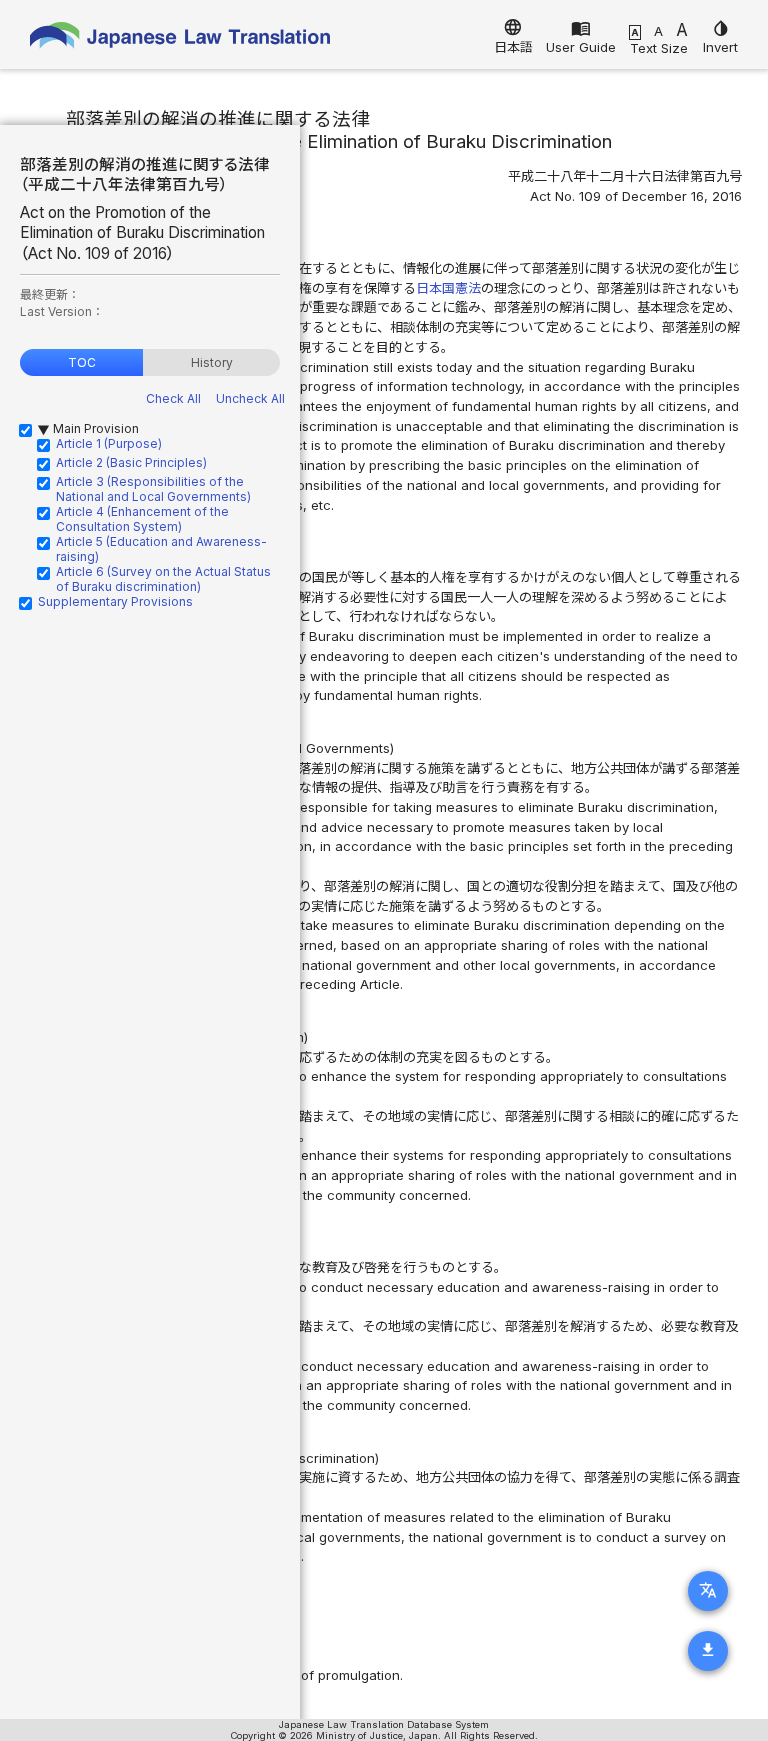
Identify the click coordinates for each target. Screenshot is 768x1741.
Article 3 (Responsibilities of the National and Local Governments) (153, 489)
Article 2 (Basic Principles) (131, 462)
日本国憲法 (448, 288)
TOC (82, 362)
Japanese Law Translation (180, 39)
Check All (173, 398)
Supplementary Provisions (115, 601)
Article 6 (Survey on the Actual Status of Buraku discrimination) (163, 579)
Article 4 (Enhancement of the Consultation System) (142, 519)
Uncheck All (250, 398)
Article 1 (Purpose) (109, 443)
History (212, 362)
